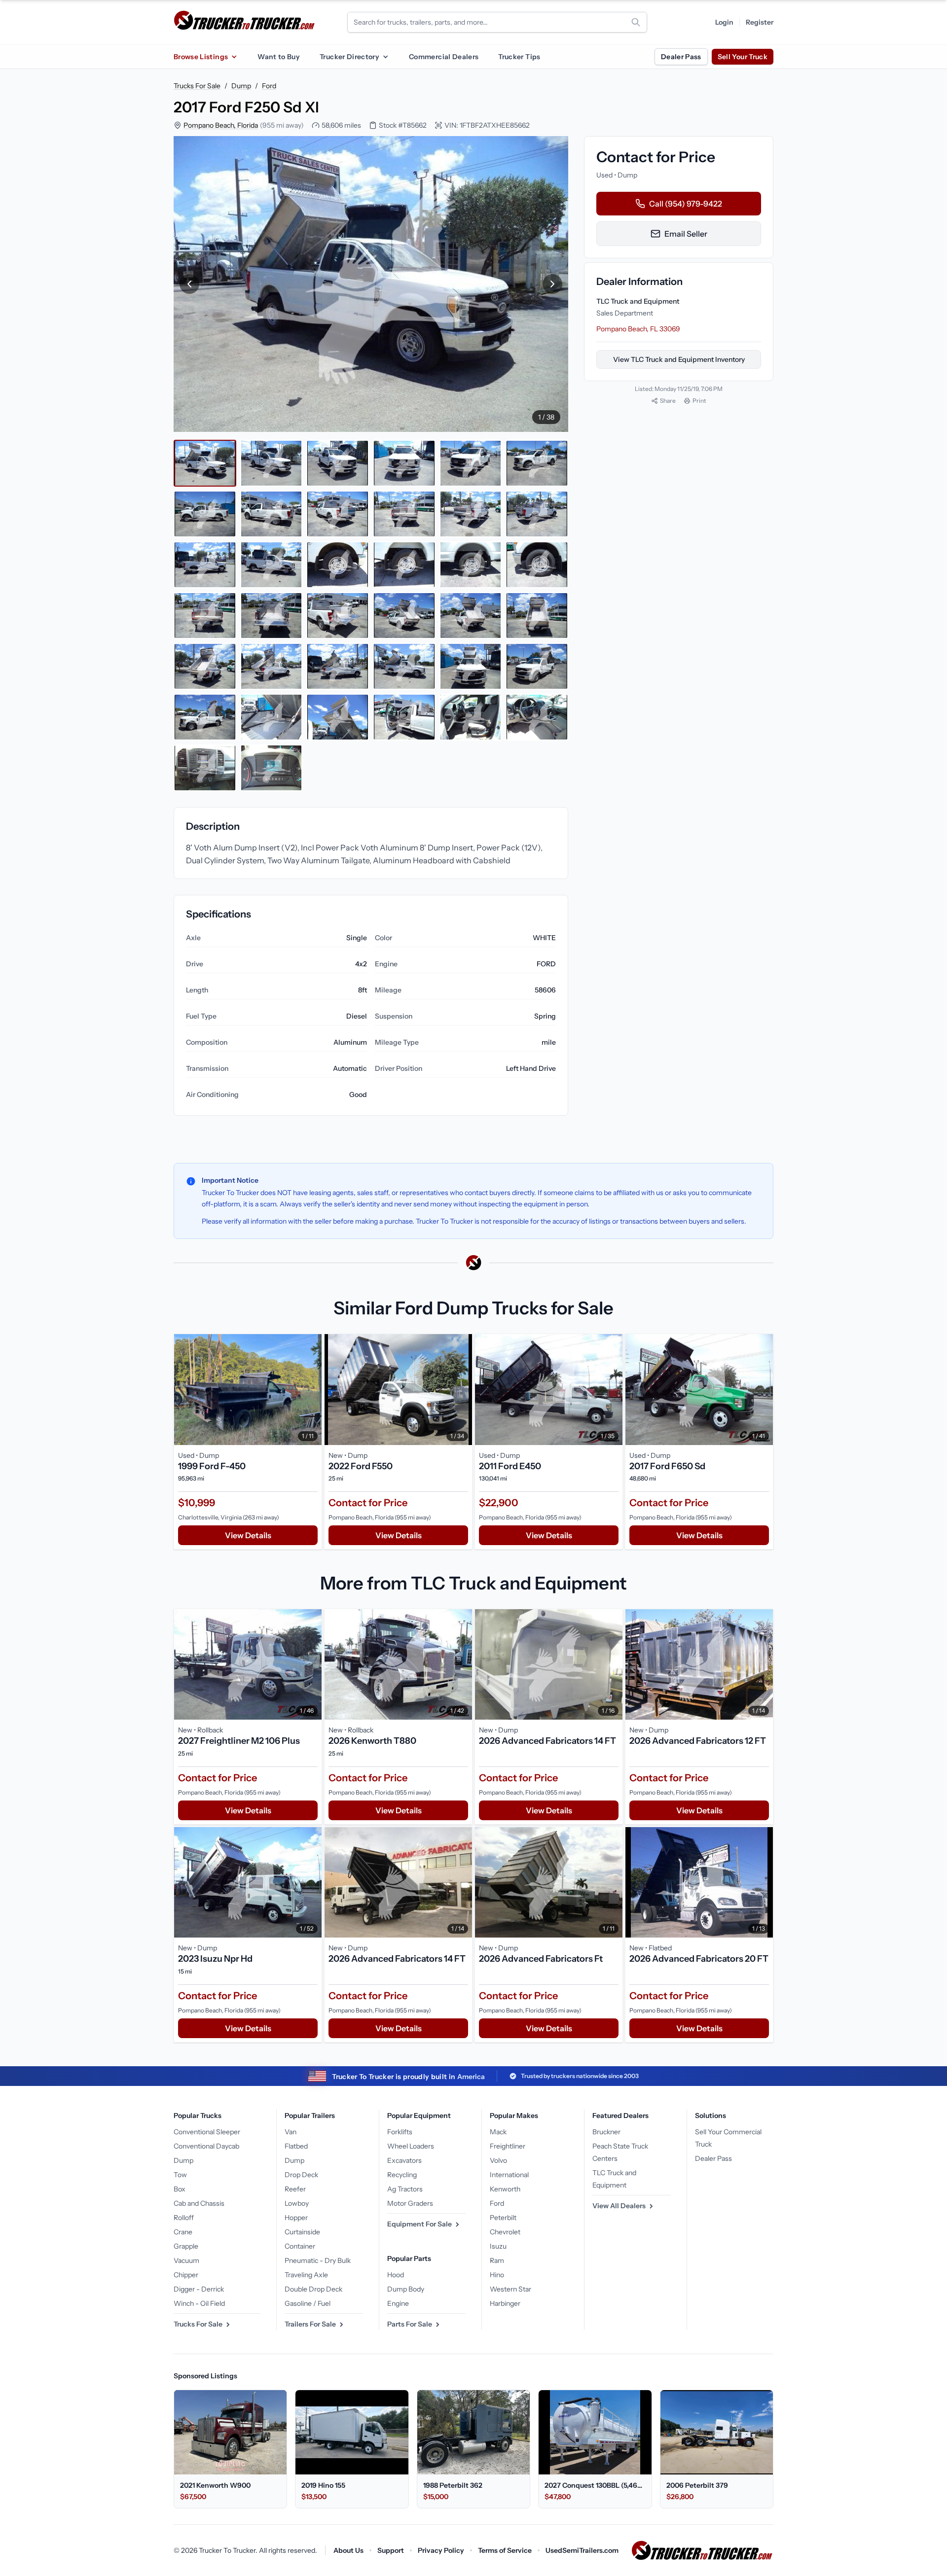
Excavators (404, 2160)
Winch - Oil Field (199, 2303)
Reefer (295, 2189)
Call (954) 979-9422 (686, 204)
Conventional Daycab (206, 2146)
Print (699, 401)
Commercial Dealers (444, 57)
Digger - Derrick (199, 2289)
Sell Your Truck (743, 57)
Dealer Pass (681, 57)
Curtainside (302, 2232)
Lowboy (297, 2203)
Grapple (186, 2246)
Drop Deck (301, 2175)
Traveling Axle (306, 2275)
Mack (498, 2132)
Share (668, 401)
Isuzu (498, 2246)
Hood (396, 2275)
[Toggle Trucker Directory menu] (385, 57)
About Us (348, 2550)
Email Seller (686, 234)
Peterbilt (503, 2218)
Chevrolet (505, 2232)
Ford (269, 86)
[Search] (636, 22)
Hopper (296, 2218)
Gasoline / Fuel (308, 2303)
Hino (497, 2275)
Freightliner (508, 2146)
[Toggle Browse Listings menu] (234, 57)
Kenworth (505, 2189)
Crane (183, 2232)
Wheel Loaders (411, 2146)
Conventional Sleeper (207, 2132)
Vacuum (186, 2260)
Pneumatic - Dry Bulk (318, 2260)
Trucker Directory (349, 57)
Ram (497, 2260)
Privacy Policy (441, 2550)
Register (760, 22)
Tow (180, 2175)
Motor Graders (410, 2203)
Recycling (402, 2175)
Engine (398, 2303)
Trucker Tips (519, 57)
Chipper (186, 2275)
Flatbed (296, 2146)
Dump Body (406, 2289)
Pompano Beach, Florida (221, 125)
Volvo (498, 2160)
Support (391, 2550)
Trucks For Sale (197, 86)
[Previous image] (189, 284)
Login (724, 22)
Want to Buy (279, 57)
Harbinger (505, 2303)
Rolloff (184, 2218)
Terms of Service (505, 2550)
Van (291, 2132)
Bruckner (606, 2132)
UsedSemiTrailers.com (582, 2550)
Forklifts (400, 2132)
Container (300, 2246)
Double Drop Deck (313, 2289)
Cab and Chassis (199, 2203)
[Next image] (552, 284)
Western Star (510, 2289)
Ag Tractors (405, 2189)
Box (180, 2189)
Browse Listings (201, 57)
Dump (241, 86)
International (509, 2175)
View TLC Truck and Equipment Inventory (679, 359)
